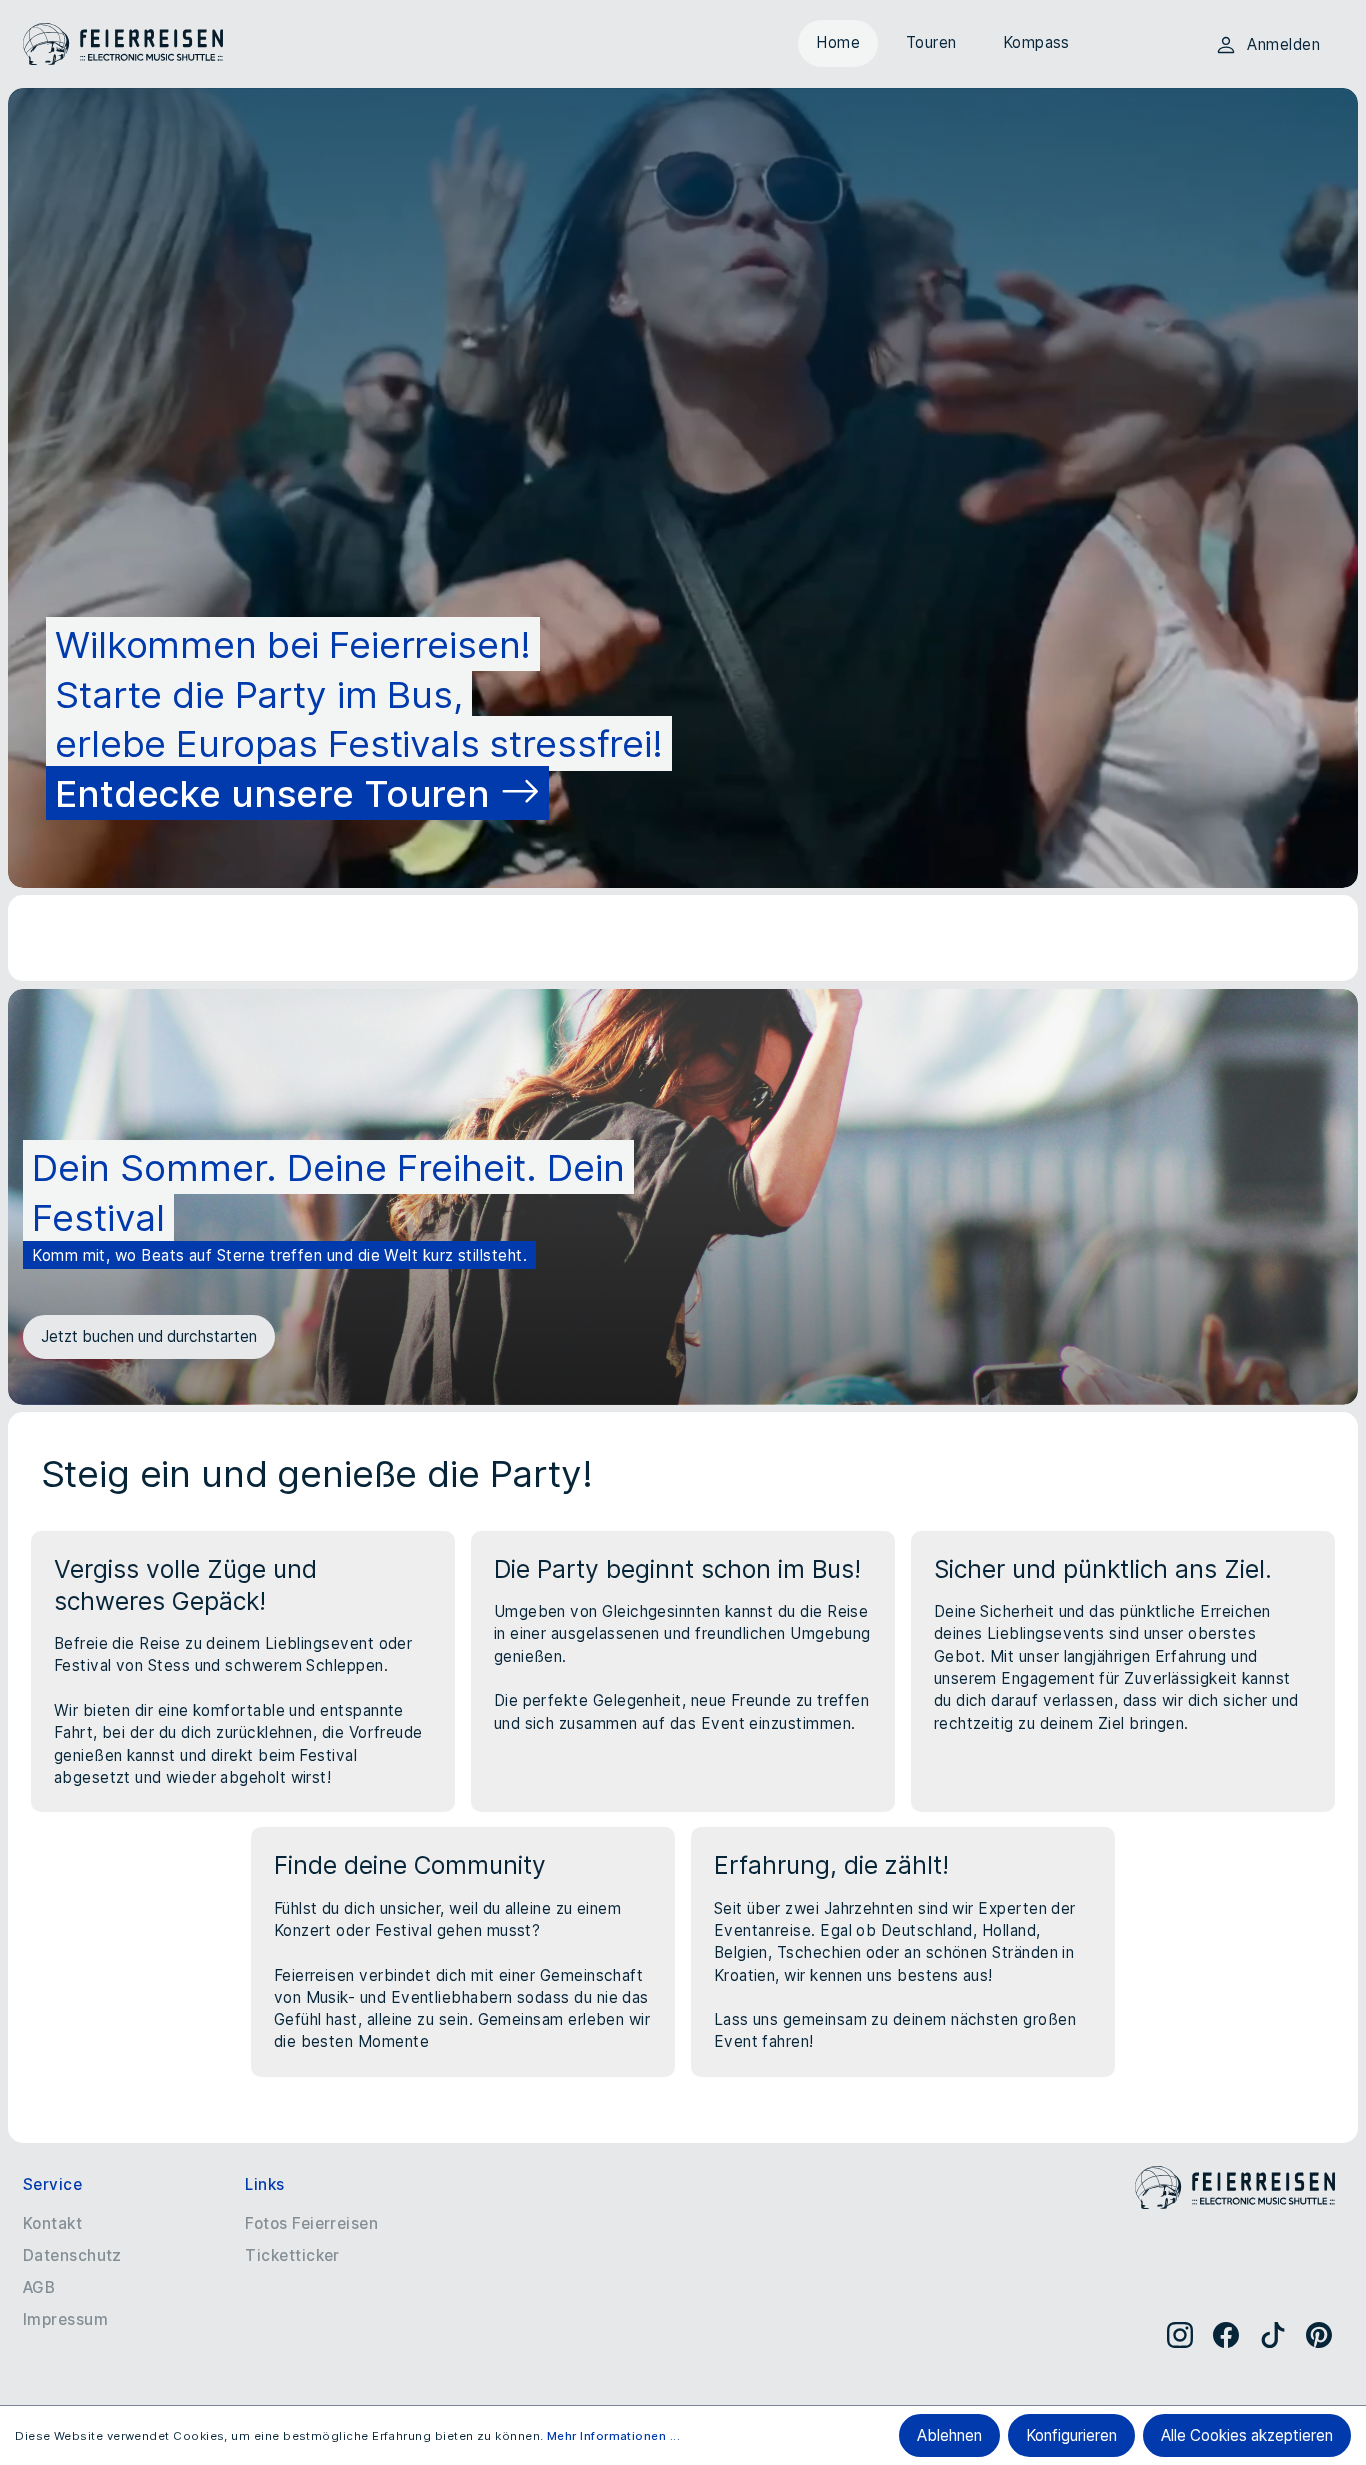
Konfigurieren (1071, 2435)
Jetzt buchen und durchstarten (149, 1336)
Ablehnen (949, 2435)
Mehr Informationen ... (613, 2436)
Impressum (65, 2319)
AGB (39, 2287)
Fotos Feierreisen (311, 2223)
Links (264, 2184)
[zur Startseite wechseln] (123, 44)
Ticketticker (292, 2255)
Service (52, 2184)
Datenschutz (72, 2255)
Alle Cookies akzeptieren (1247, 2435)
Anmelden (1283, 44)
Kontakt (52, 2223)
